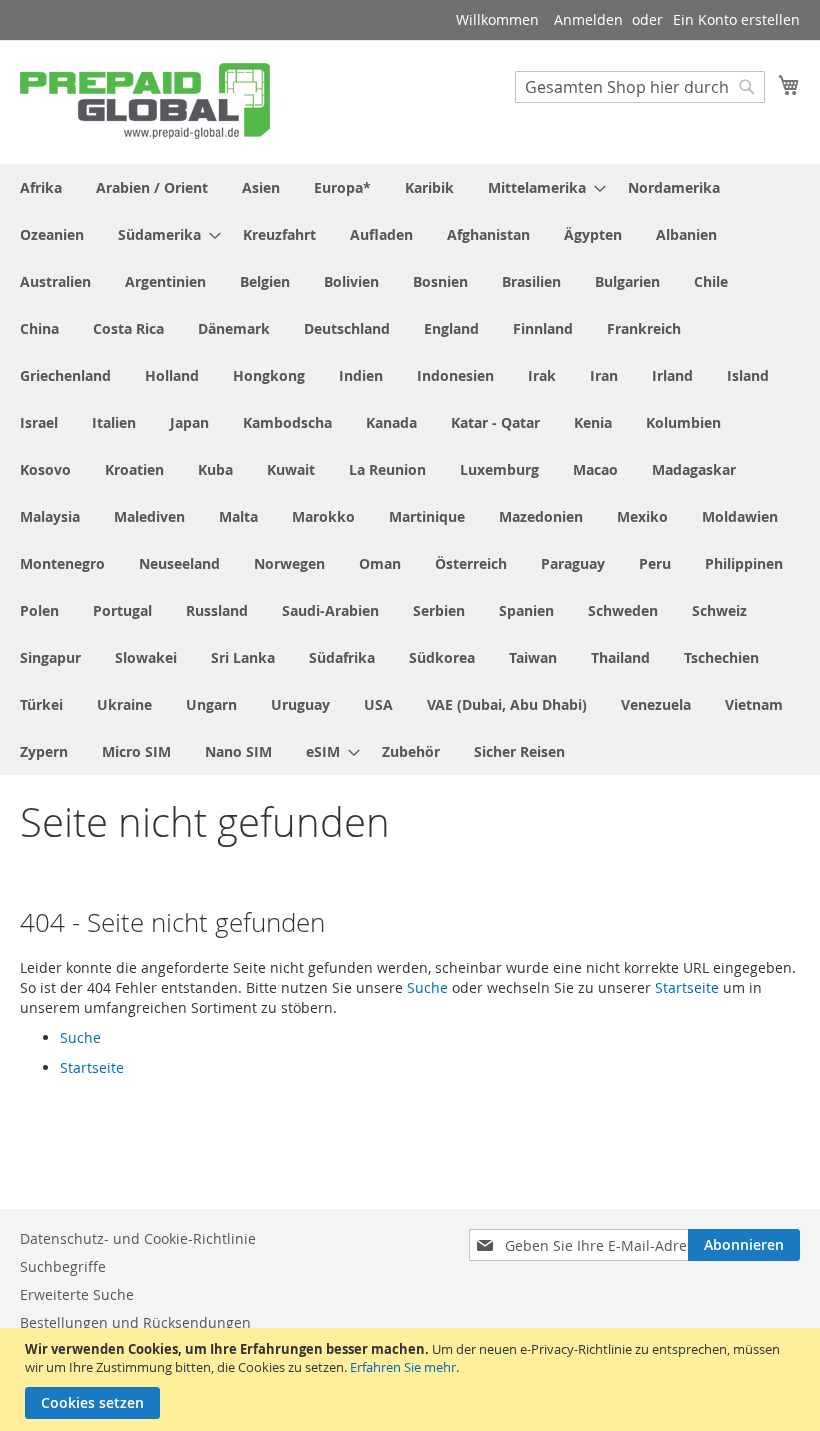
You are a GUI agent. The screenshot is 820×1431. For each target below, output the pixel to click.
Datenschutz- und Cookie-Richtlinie (138, 1238)
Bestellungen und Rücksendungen (135, 1322)
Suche (427, 987)
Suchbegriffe (63, 1266)
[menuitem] (41, 187)
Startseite (687, 987)
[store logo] (145, 101)
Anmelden (588, 19)
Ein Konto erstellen (736, 19)
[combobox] (640, 87)
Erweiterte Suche (77, 1294)
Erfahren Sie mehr (403, 1367)
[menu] (410, 469)
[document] (412, 1379)
